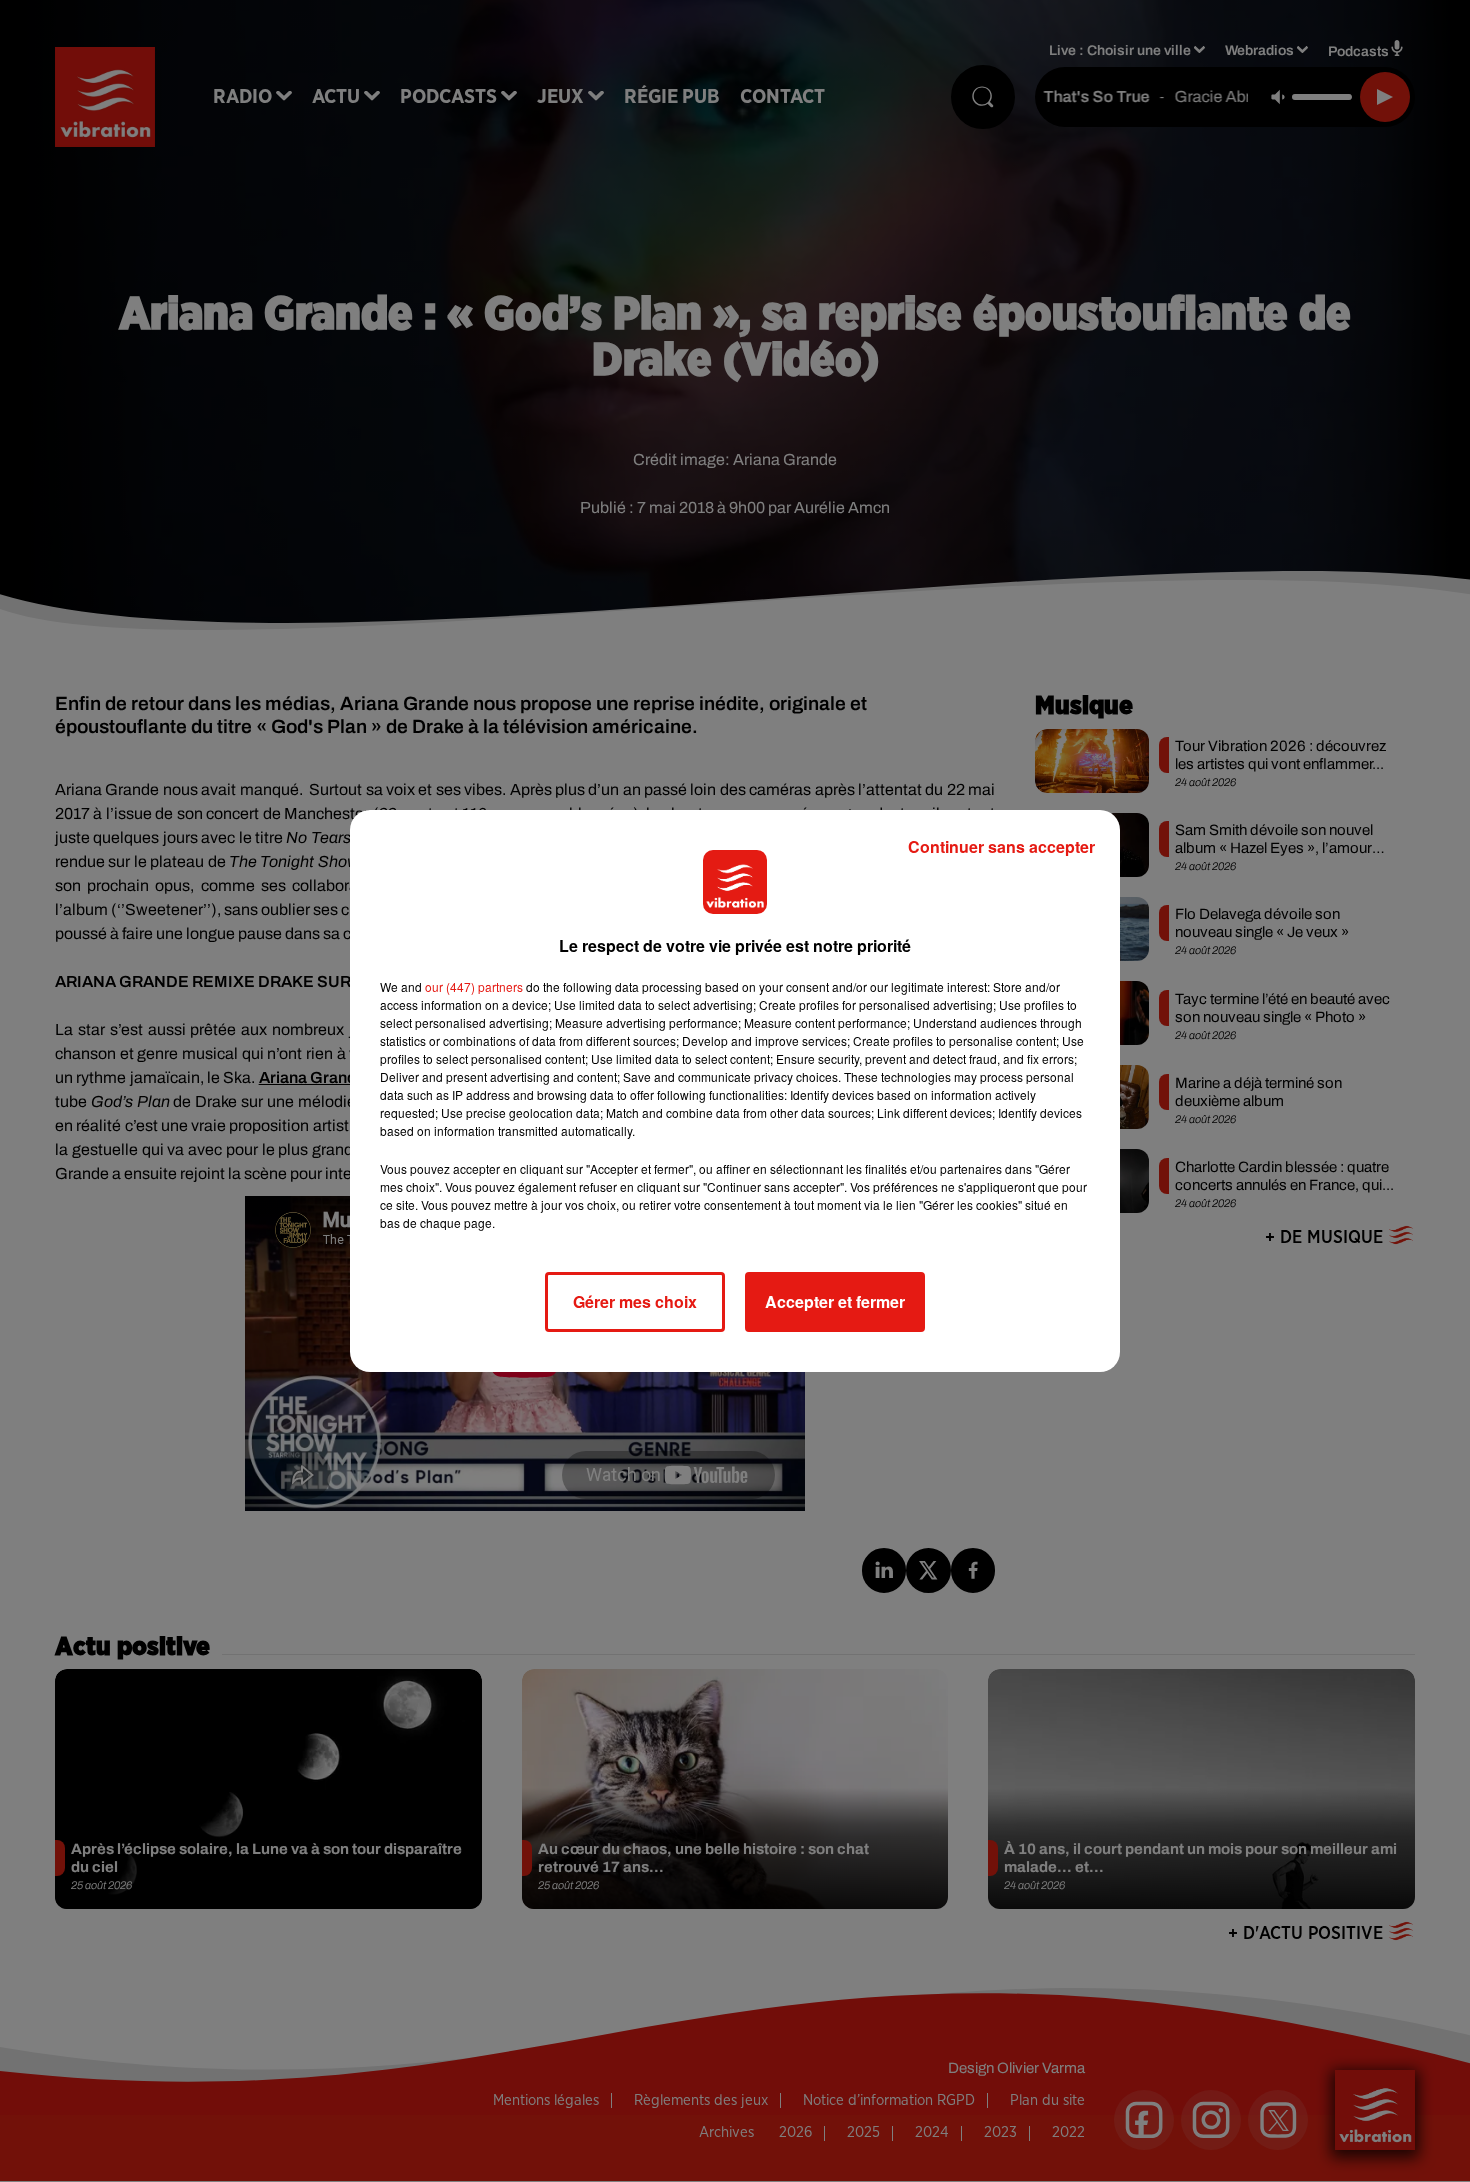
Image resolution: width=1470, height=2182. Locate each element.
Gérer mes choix (635, 1301)
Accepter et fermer (835, 1301)
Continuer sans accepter (1001, 846)
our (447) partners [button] (474, 986)
